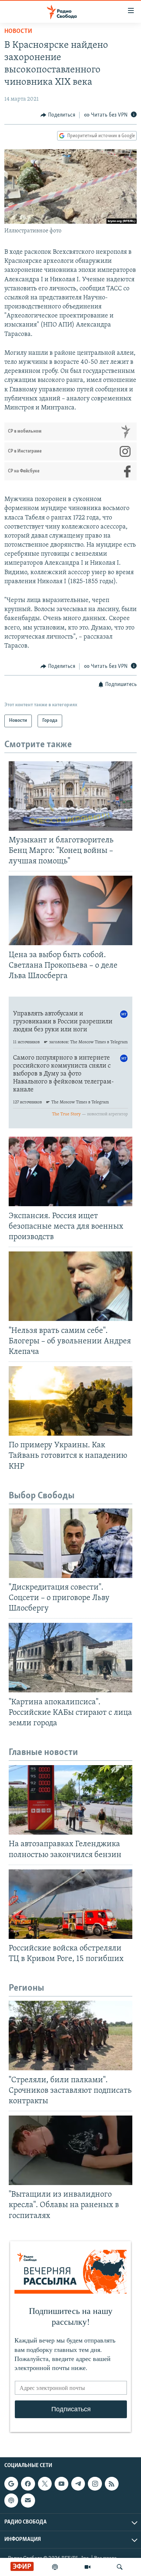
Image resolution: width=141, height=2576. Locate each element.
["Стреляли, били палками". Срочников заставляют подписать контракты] (70, 2036)
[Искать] (120, 2567)
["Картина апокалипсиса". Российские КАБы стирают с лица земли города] (70, 1658)
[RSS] (112, 2484)
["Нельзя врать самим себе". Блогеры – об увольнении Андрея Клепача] (70, 1286)
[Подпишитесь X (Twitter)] (45, 2484)
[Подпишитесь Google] (11, 2484)
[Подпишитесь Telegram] (78, 2484)
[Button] (58, 115)
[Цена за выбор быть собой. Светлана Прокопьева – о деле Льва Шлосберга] (70, 910)
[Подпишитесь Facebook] (28, 2484)
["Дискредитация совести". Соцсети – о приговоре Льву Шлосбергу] (70, 1543)
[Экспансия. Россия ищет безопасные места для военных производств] (70, 1171)
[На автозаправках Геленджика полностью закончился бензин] (70, 1800)
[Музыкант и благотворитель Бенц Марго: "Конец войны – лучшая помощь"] (70, 796)
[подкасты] (55, 2567)
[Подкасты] (11, 2500)
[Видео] (87, 2567)
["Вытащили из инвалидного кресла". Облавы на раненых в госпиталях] (70, 2150)
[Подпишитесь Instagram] (95, 2484)
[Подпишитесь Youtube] (61, 2484)
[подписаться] (28, 2500)
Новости (18, 31)
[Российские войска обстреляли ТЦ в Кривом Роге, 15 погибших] (70, 1904)
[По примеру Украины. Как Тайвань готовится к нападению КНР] (70, 1401)
